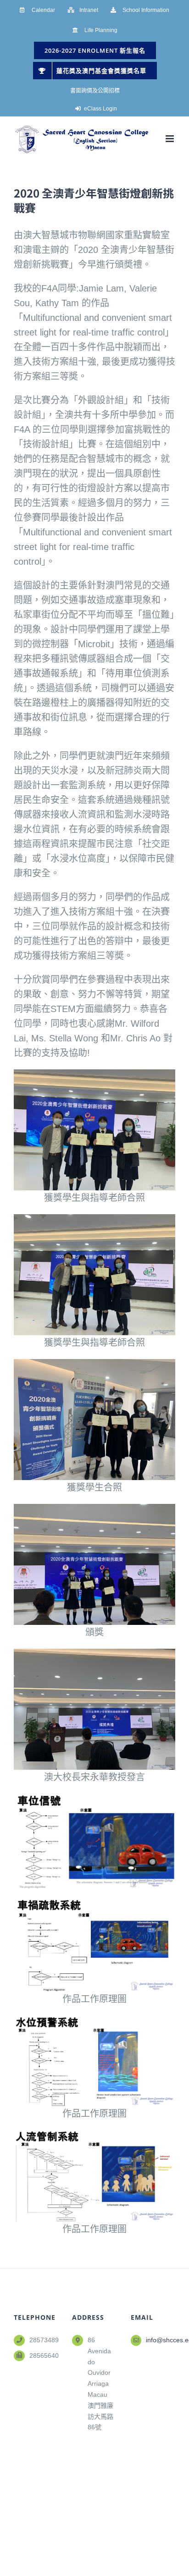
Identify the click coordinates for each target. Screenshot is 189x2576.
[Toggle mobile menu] (170, 139)
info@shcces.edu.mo (161, 2340)
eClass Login (100, 109)
